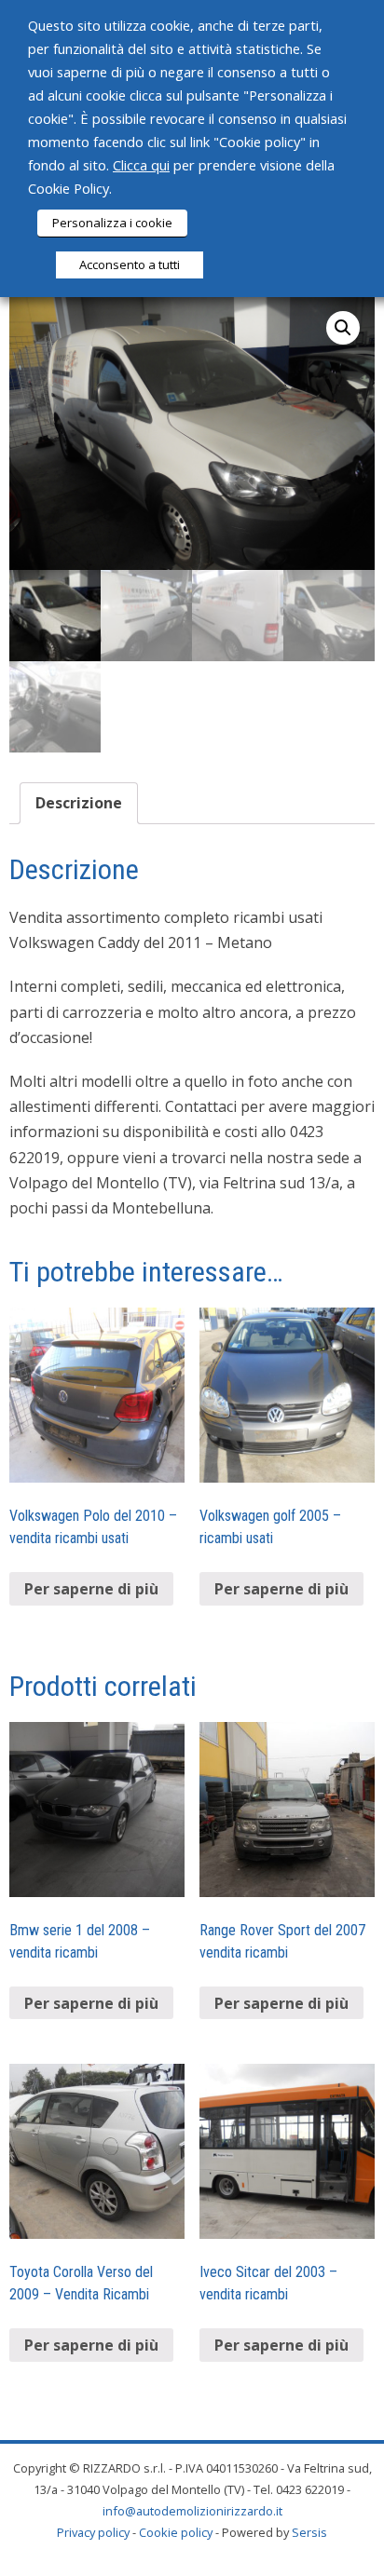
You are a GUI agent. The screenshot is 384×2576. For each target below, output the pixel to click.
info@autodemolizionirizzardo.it (192, 2511)
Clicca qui (141, 165)
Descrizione (79, 803)
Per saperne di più (91, 1589)
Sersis (309, 2532)
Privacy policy (93, 2532)
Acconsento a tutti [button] (130, 264)
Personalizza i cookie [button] (112, 223)
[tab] (79, 803)
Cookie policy (176, 2532)
